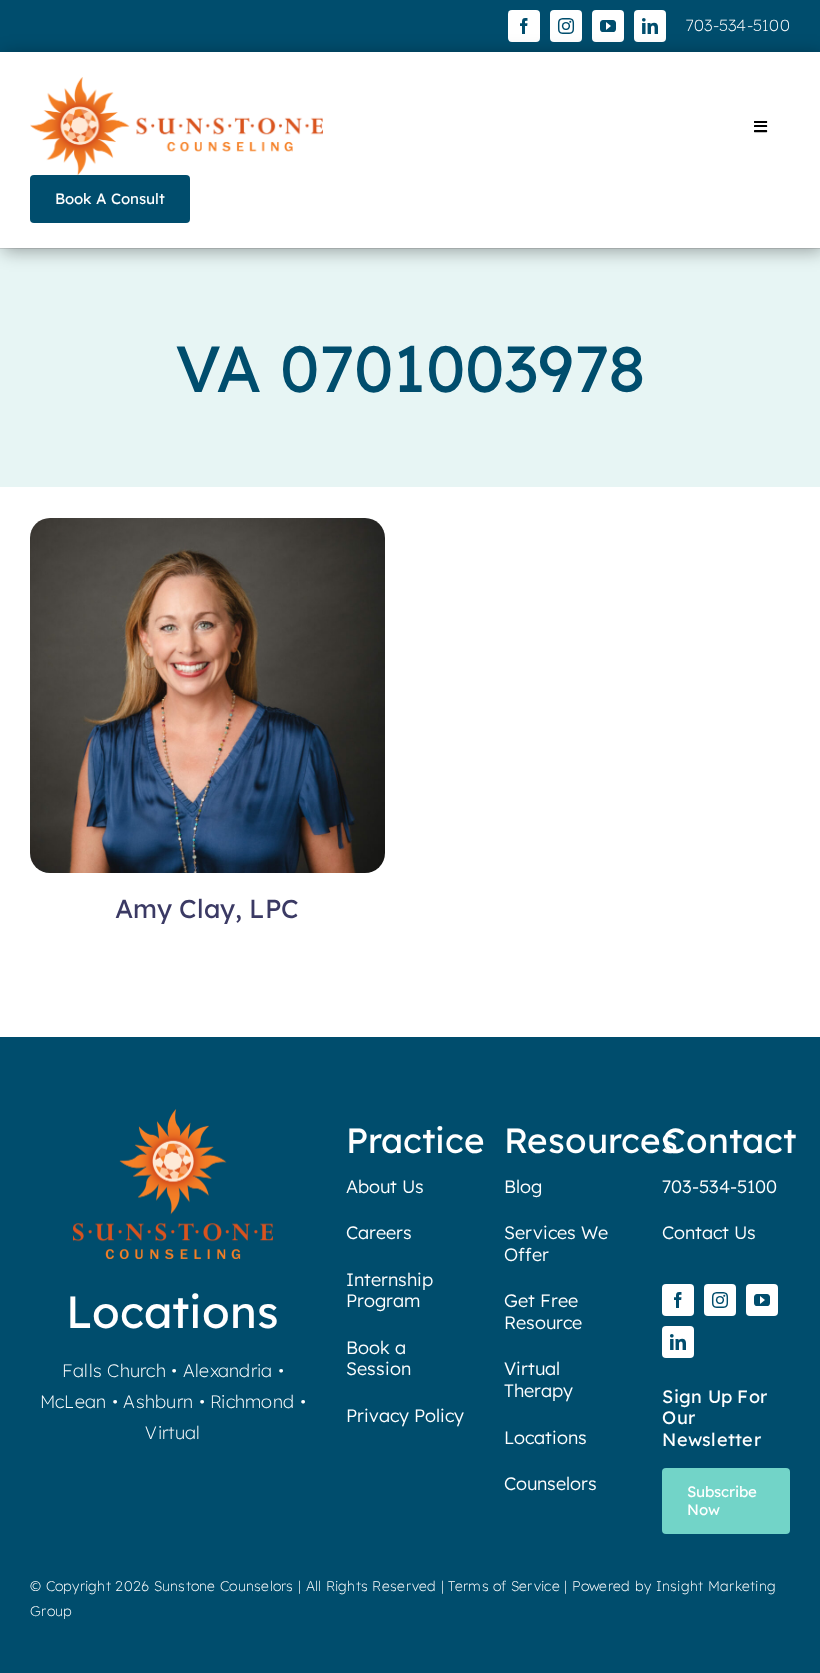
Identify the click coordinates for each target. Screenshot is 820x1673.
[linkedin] (650, 26)
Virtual (172, 1432)
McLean (73, 1401)
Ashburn (158, 1401)
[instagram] (566, 26)
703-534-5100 (738, 25)
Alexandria (228, 1370)
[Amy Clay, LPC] (207, 532)
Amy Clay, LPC (207, 908)
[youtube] (608, 26)
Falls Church (114, 1370)
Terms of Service (503, 1586)
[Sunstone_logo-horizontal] (176, 85)
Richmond (252, 1401)
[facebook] (524, 26)
